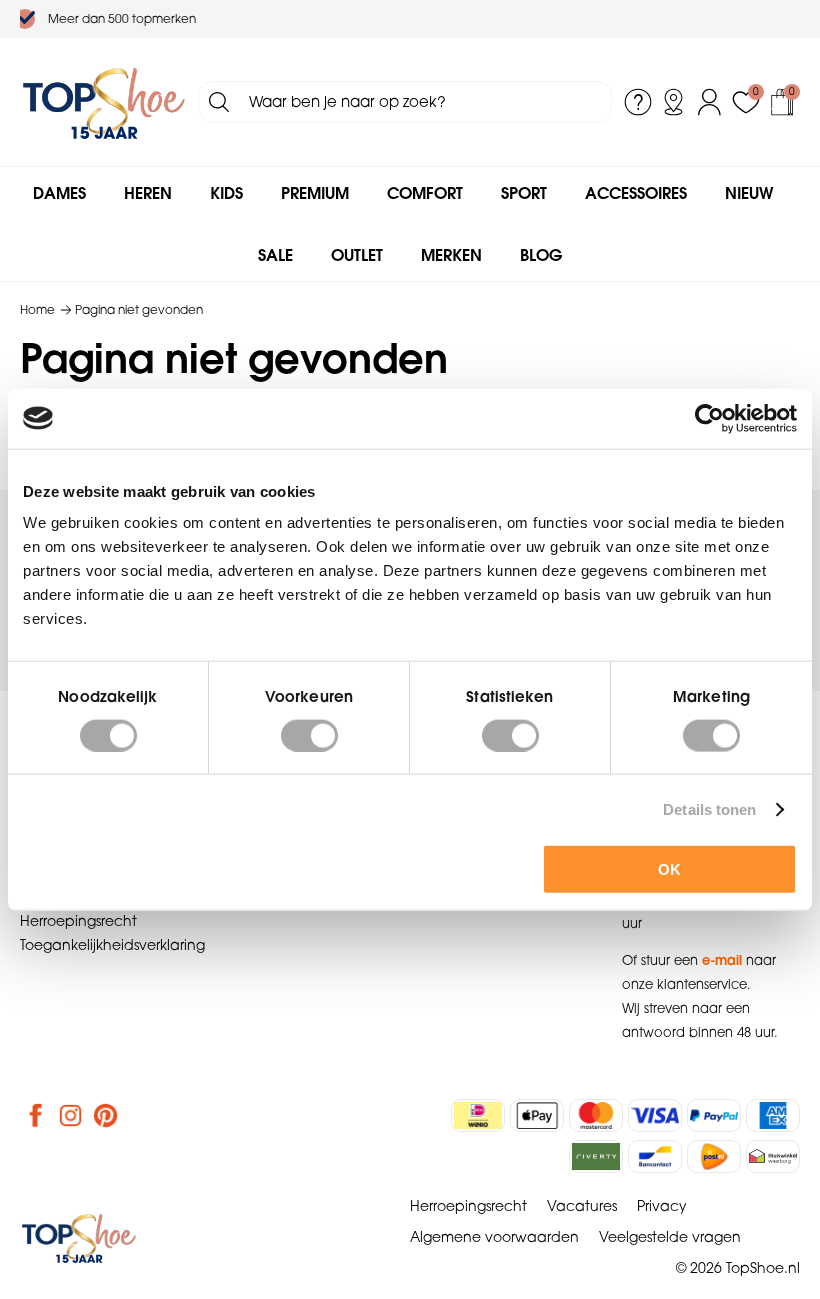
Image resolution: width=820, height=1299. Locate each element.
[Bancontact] (655, 1156)
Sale (275, 255)
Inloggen (710, 102)
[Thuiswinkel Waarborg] (773, 1156)
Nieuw (749, 193)
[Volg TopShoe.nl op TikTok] (141, 1115)
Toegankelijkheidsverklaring (112, 945)
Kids (226, 193)
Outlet (357, 255)
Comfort (425, 193)
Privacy (662, 1206)
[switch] (309, 735)
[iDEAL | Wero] (478, 1115)
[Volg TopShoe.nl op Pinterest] (106, 1115)
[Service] (638, 102)
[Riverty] (596, 1156)
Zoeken (219, 102)
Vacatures (582, 1206)
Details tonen (709, 808)
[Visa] (655, 1115)
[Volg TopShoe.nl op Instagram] (71, 1115)
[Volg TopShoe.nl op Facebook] (36, 1115)
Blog (541, 255)
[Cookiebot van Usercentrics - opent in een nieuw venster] (709, 418)
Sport (524, 193)
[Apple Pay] (537, 1115)
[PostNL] (714, 1156)
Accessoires (636, 193)
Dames (59, 193)
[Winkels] (674, 102)
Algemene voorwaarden (494, 1237)
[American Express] (773, 1115)
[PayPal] (714, 1115)
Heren (148, 193)
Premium (315, 193)
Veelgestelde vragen (670, 1237)
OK (669, 869)
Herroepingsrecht (78, 921)
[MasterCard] (596, 1115)
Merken (451, 255)
